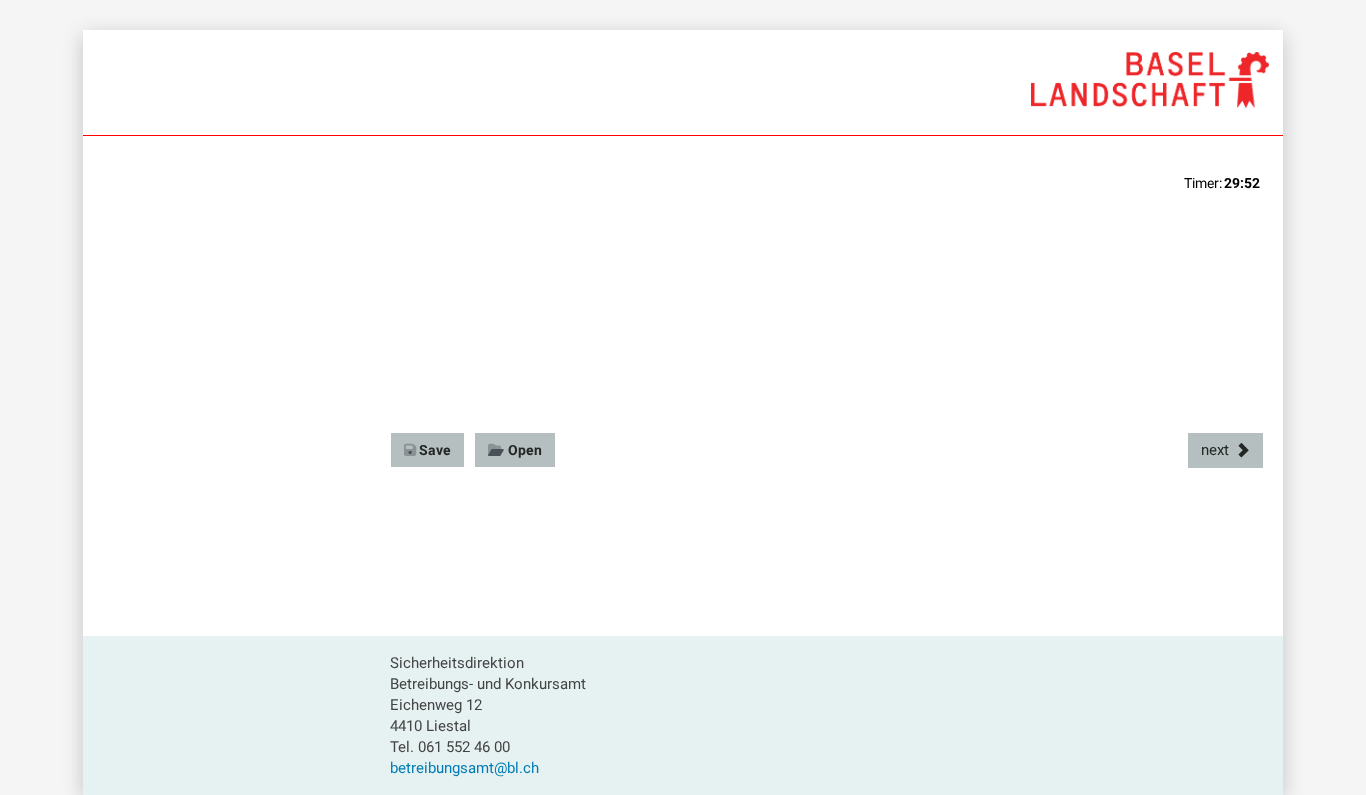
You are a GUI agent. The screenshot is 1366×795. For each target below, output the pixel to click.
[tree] (228, 215)
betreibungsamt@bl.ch (464, 768)
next (1215, 450)
